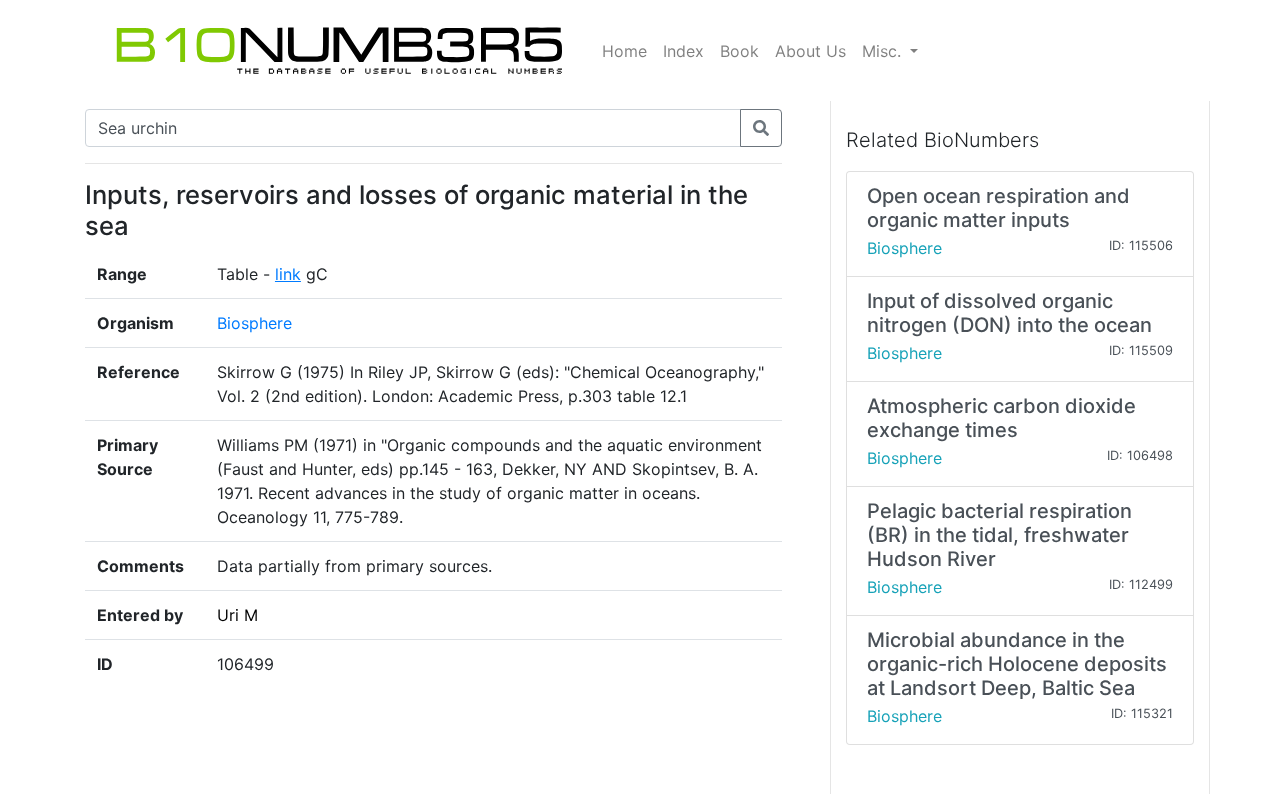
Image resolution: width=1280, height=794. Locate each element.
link (288, 274)
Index (683, 51)
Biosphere (254, 323)
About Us (810, 51)
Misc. (884, 51)
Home (624, 51)
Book (739, 51)
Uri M (237, 615)
